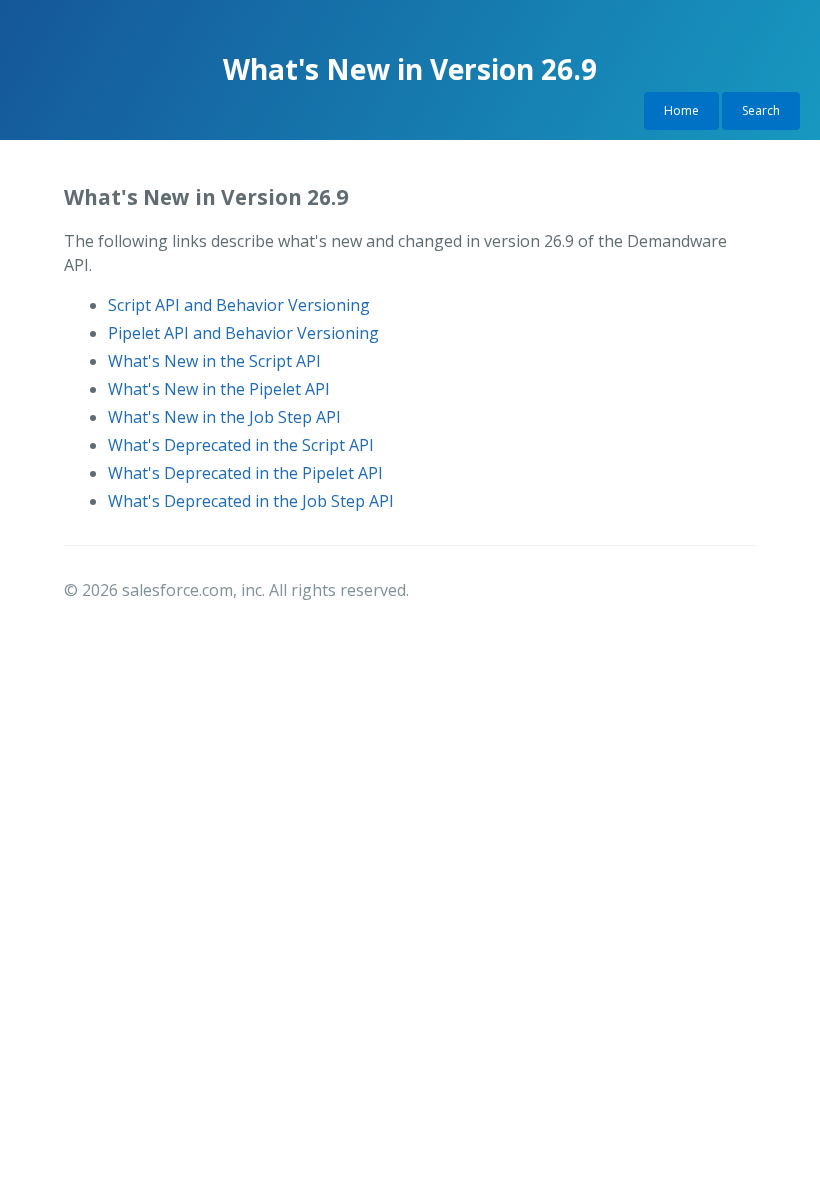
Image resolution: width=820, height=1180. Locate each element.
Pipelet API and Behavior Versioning (243, 333)
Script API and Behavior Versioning (239, 305)
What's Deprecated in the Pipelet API (245, 473)
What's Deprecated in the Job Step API (251, 501)
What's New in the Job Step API (224, 417)
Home (681, 110)
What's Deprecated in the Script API (241, 445)
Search (761, 110)
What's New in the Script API (214, 361)
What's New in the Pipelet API (219, 389)
